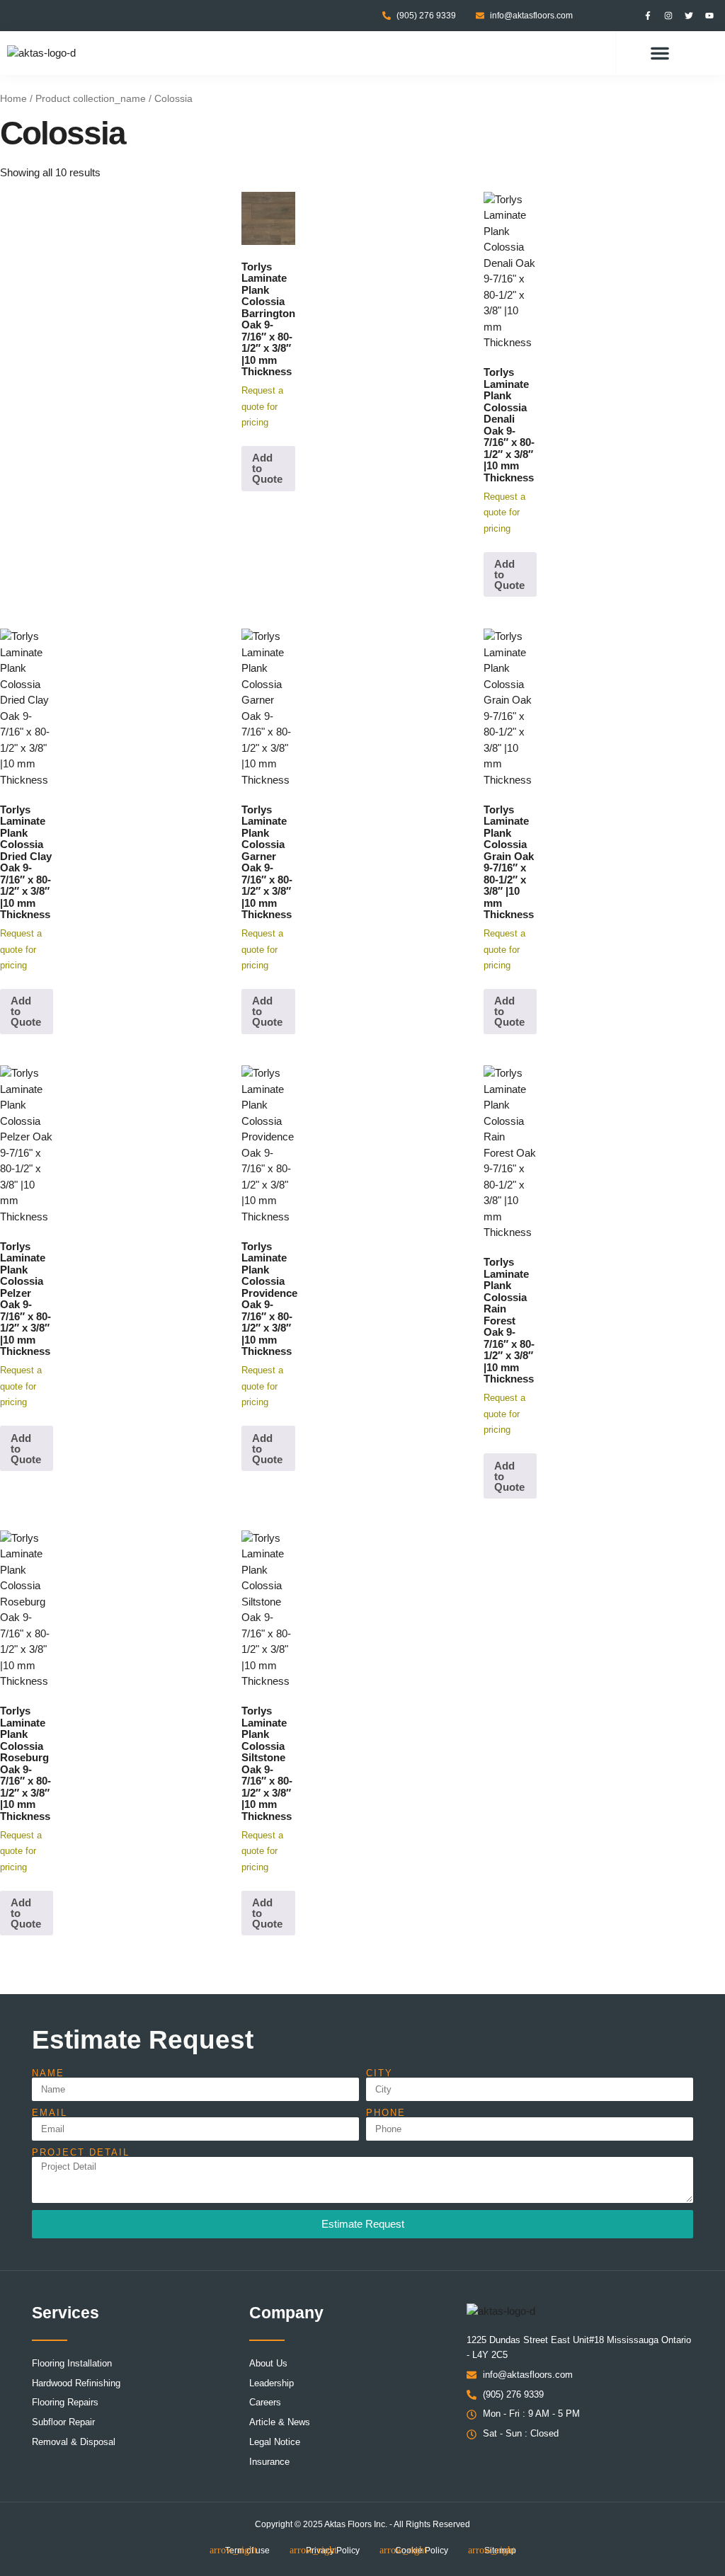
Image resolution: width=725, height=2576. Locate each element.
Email (50, 2113)
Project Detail (81, 2152)
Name (48, 2073)
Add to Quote (267, 468)
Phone (386, 2113)
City (379, 2073)
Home (13, 99)
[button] (660, 53)
